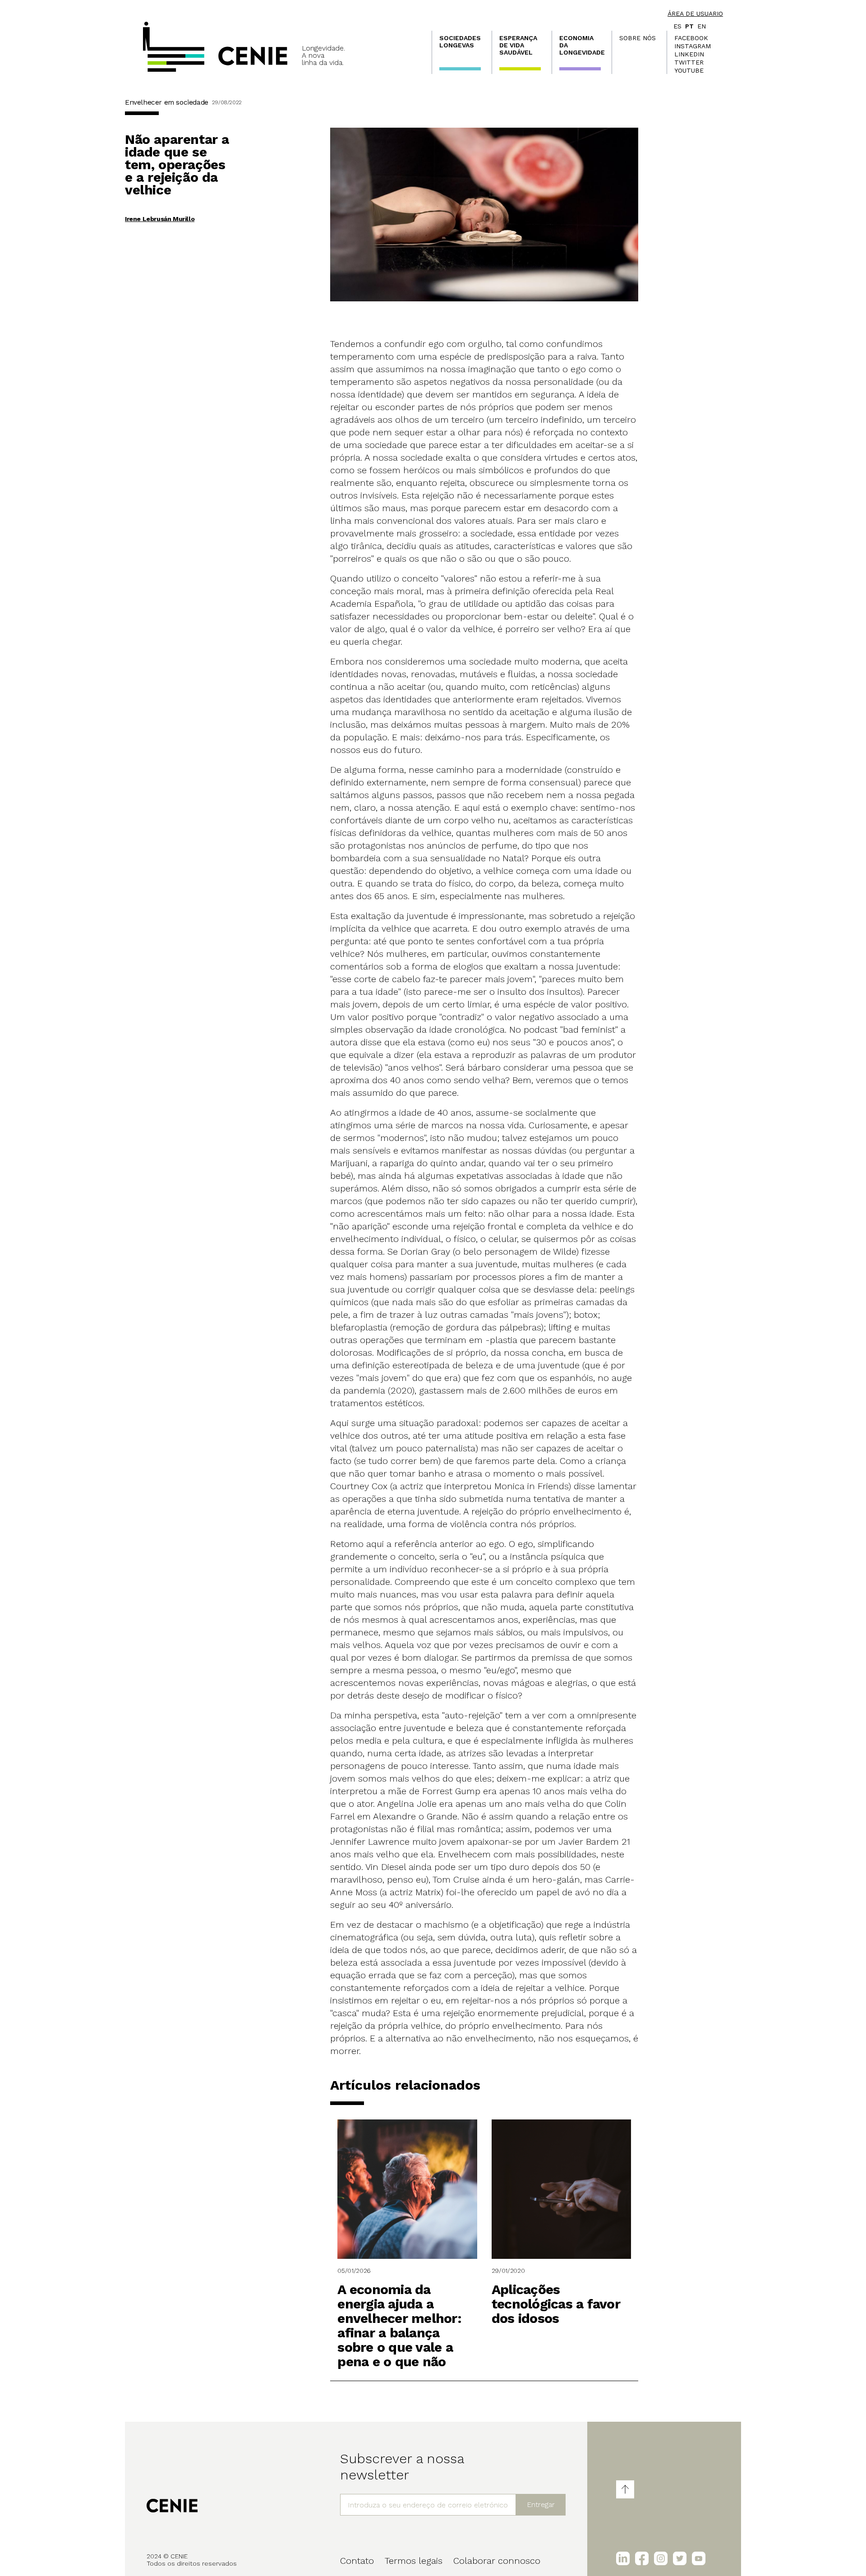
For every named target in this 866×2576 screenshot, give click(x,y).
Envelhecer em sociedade (167, 102)
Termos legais (414, 2561)
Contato (357, 2561)
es (677, 26)
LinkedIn (689, 54)
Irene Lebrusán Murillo (160, 219)
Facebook (691, 38)
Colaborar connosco (497, 2561)
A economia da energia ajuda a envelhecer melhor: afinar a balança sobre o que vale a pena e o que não (399, 2325)
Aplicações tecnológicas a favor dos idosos (556, 2304)
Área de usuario (695, 14)
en (702, 26)
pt (689, 26)
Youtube (689, 70)
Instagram (693, 46)
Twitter (689, 62)
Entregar (541, 2504)
